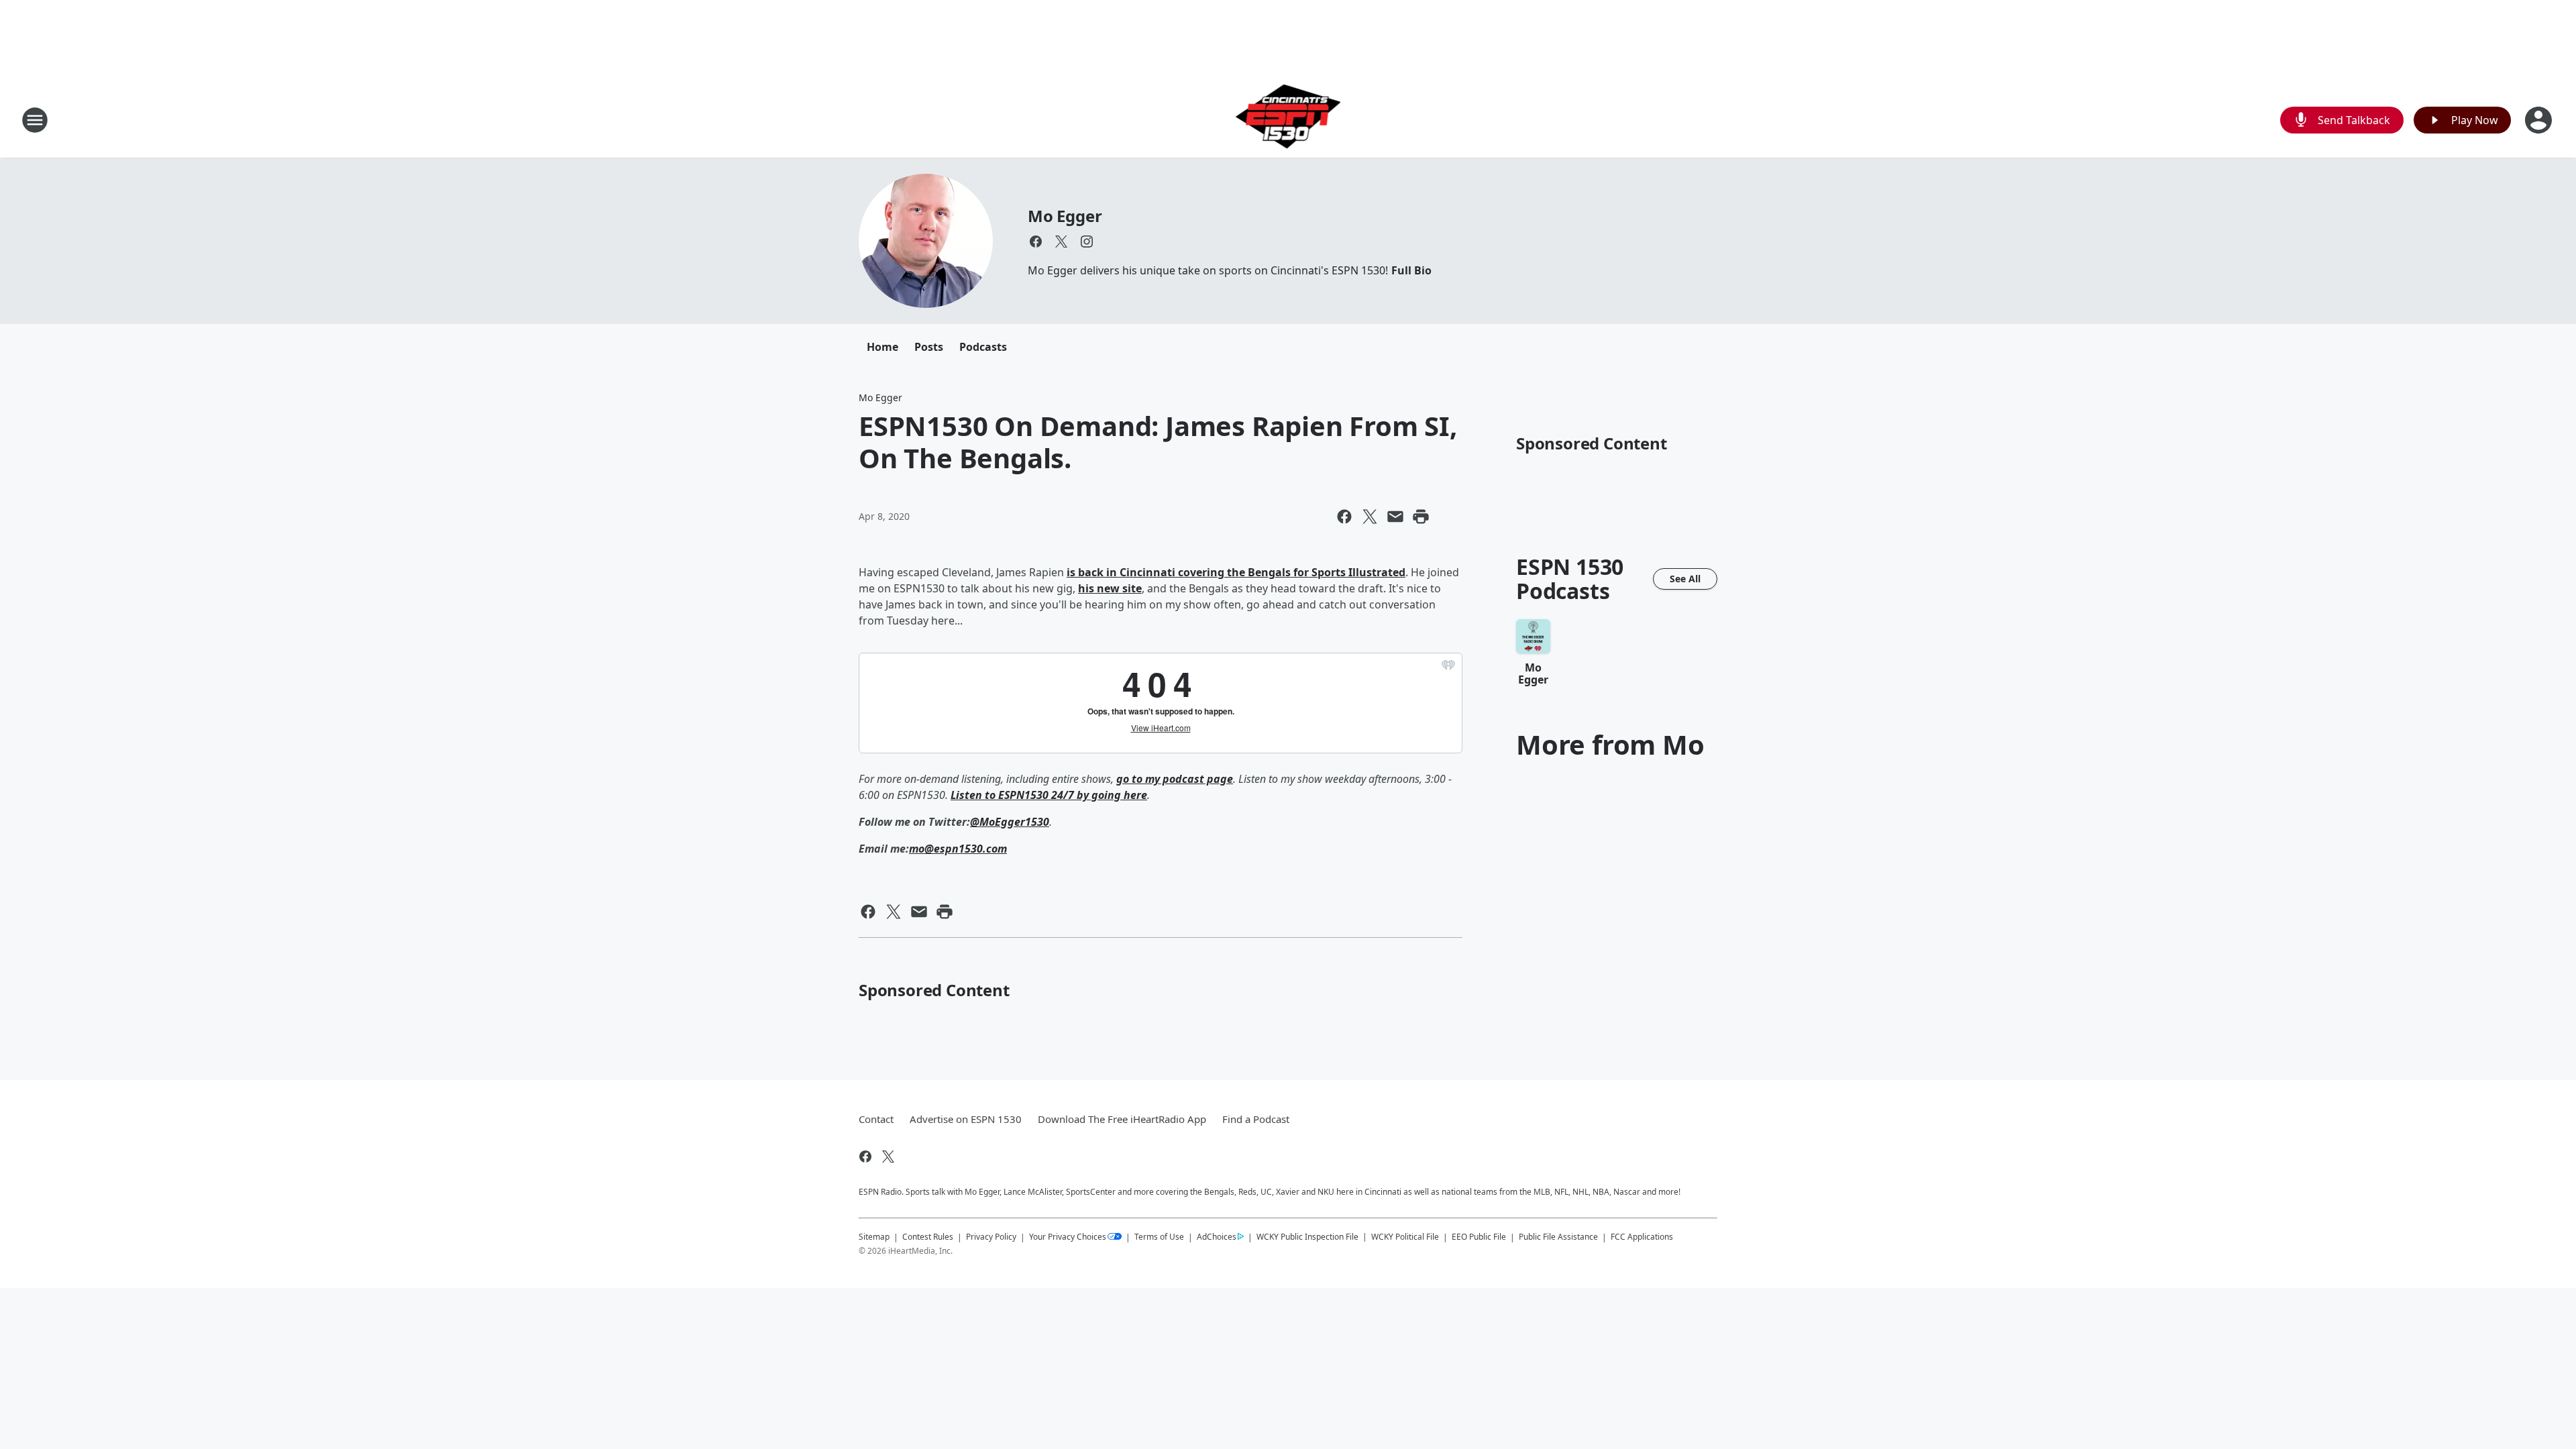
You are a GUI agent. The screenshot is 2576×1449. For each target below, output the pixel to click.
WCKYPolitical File (1405, 1237)
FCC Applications (1642, 1236)
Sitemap (874, 1237)
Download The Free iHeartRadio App (1122, 1119)
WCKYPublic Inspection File (1307, 1236)
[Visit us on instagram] (1087, 241)
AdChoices (1217, 1237)
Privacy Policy (991, 1237)
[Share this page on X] (1370, 517)
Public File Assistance (1558, 1237)
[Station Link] (1288, 120)
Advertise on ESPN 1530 (966, 1119)
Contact (876, 1119)
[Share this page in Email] (1395, 517)
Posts (929, 347)
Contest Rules (928, 1237)
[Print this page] (1421, 517)
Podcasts (983, 347)
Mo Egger (1065, 216)
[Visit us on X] (1061, 241)
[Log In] (2540, 120)
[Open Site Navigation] (35, 120)
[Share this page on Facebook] (1344, 517)
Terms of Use (1159, 1237)
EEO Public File (1479, 1237)
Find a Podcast (1256, 1119)
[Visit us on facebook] (1036, 241)
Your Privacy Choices (1068, 1237)
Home (882, 347)
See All (1685, 579)
